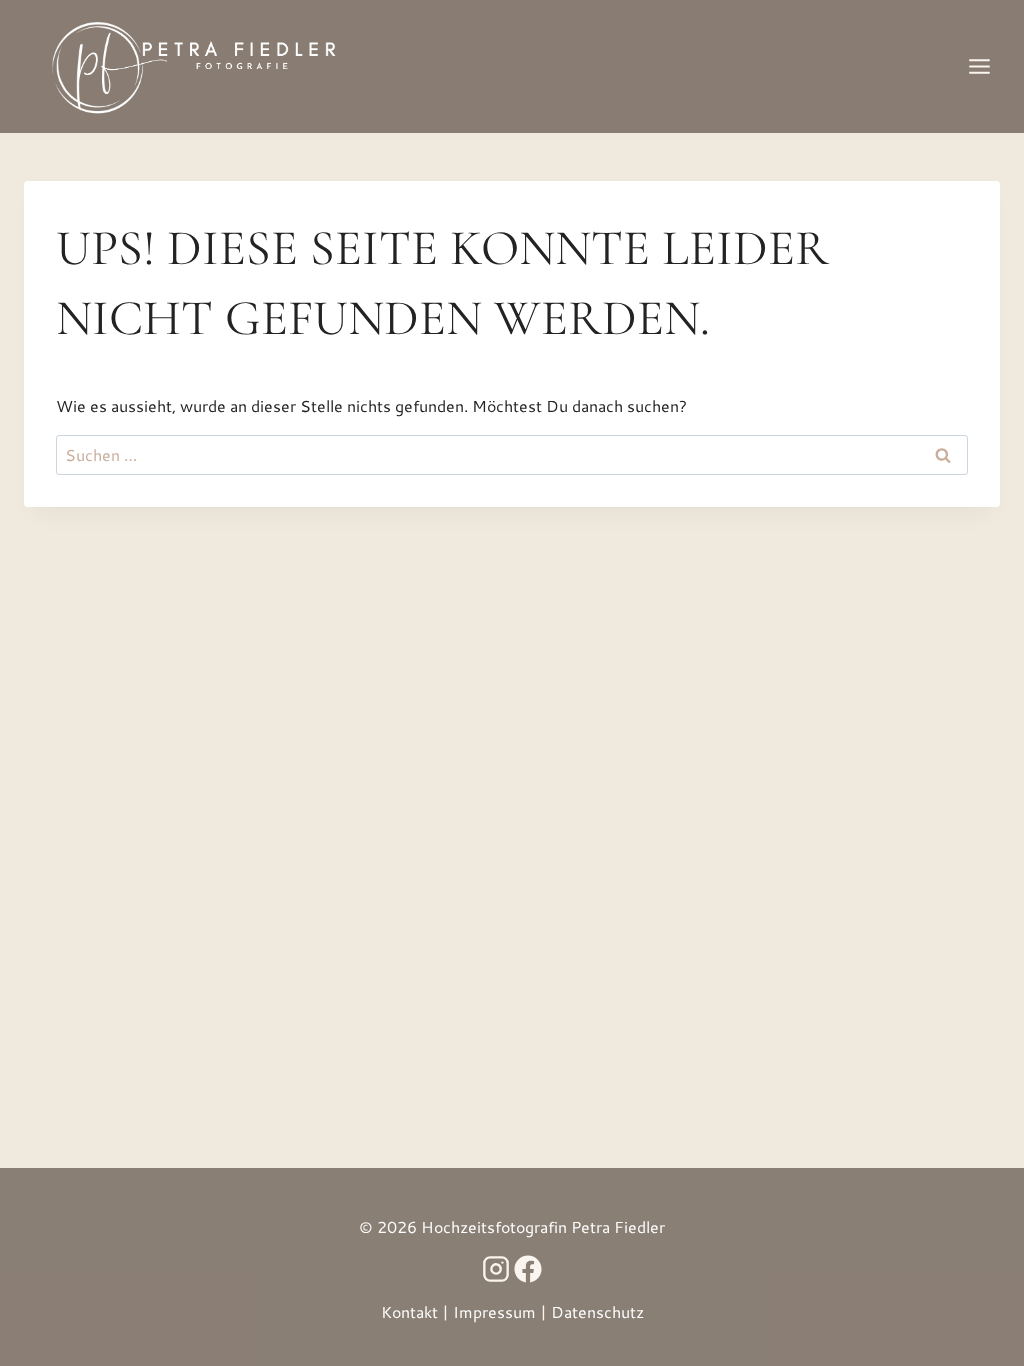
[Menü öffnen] (979, 66)
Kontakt (409, 1311)
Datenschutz (597, 1311)
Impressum (494, 1311)
